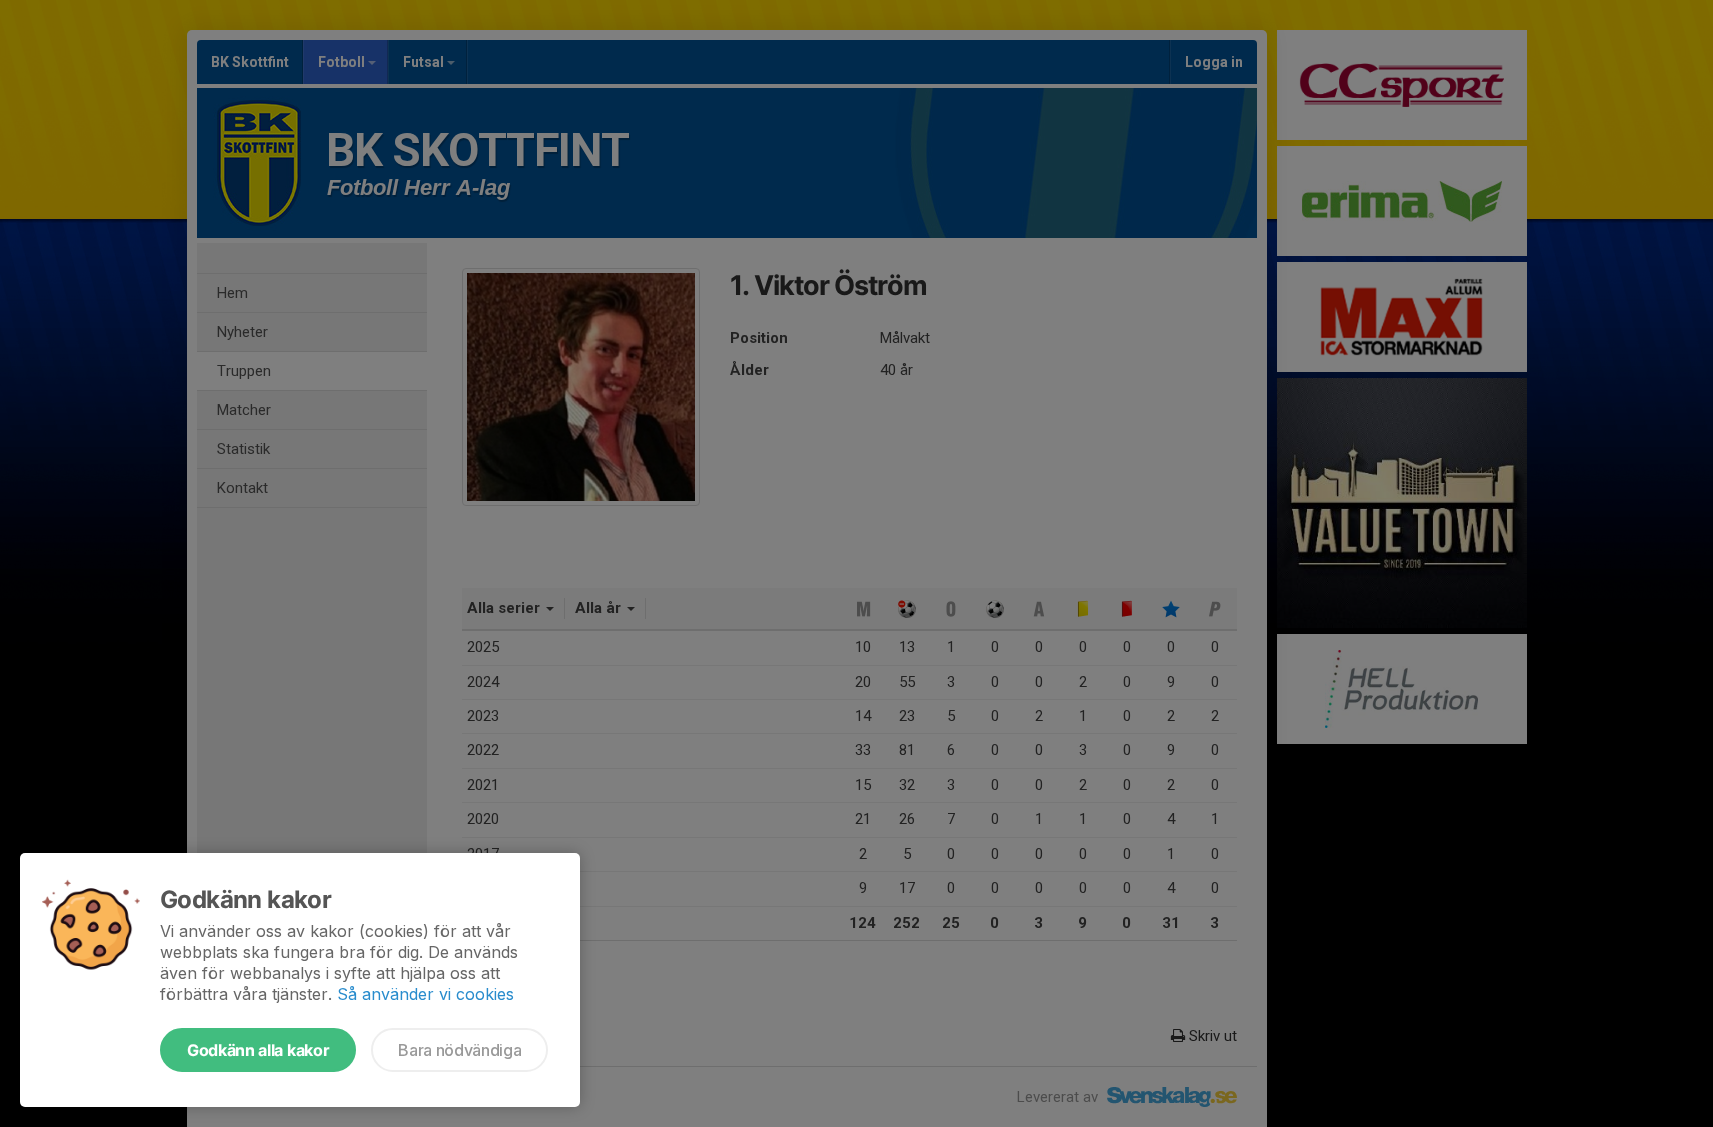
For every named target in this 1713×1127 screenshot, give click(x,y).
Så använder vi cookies (425, 994)
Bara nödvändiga (459, 1050)
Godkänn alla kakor (258, 1050)
